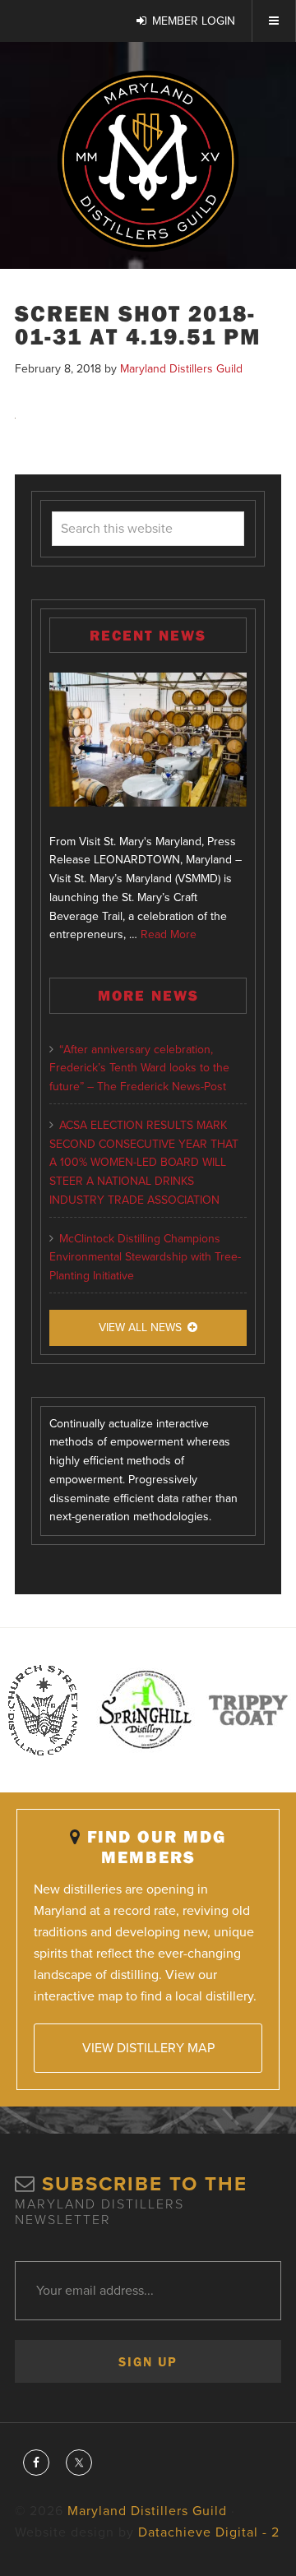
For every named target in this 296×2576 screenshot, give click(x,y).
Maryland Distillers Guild (148, 161)
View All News (140, 1327)
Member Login (194, 21)
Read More (169, 934)
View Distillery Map (148, 2048)
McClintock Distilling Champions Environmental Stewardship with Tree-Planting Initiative (145, 1258)
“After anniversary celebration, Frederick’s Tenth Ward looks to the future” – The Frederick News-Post (139, 1068)
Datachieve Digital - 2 (209, 2532)
